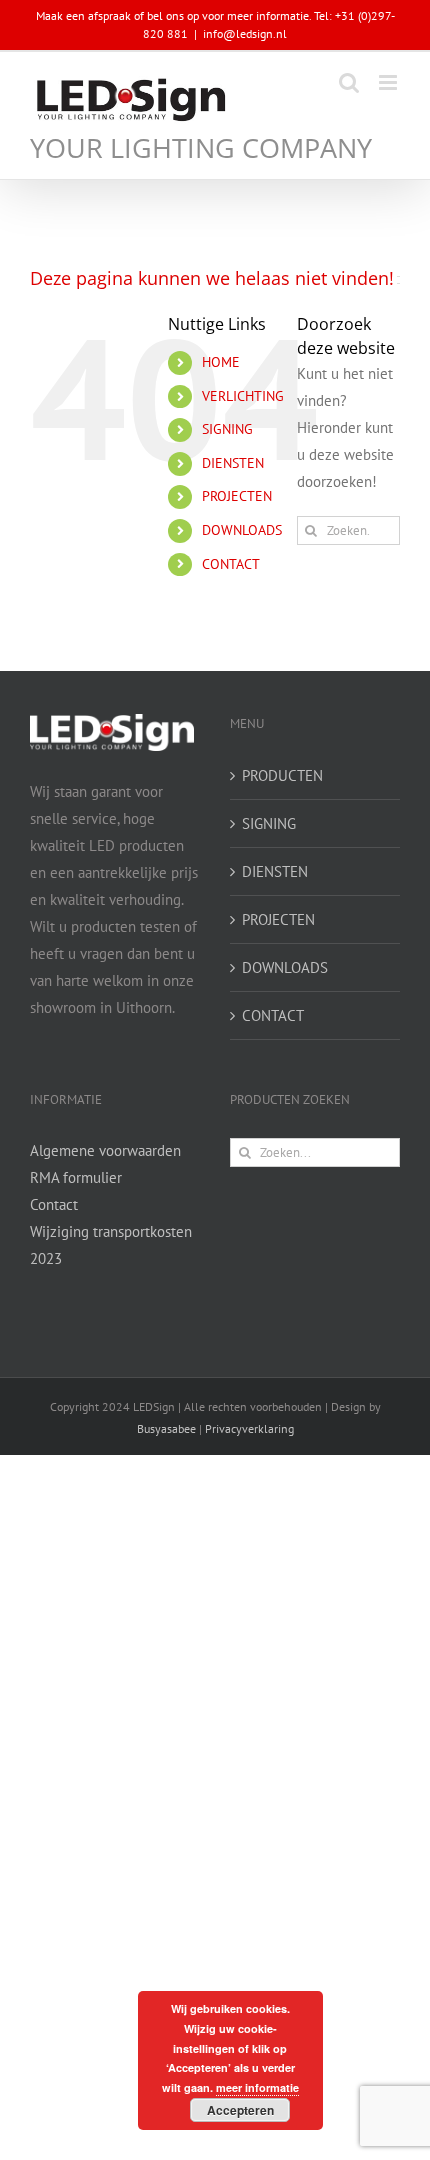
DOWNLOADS (242, 530)
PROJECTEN (237, 496)
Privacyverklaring (249, 1428)
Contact (54, 1204)
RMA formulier (76, 1177)
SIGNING (227, 429)
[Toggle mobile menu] (389, 82)
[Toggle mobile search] (349, 82)
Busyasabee (166, 1428)
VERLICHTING (243, 396)
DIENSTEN (233, 463)
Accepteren (240, 2110)
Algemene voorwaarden (105, 1150)
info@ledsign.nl (245, 33)
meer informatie (257, 2087)
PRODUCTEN (282, 775)
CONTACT (231, 564)
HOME (221, 362)
